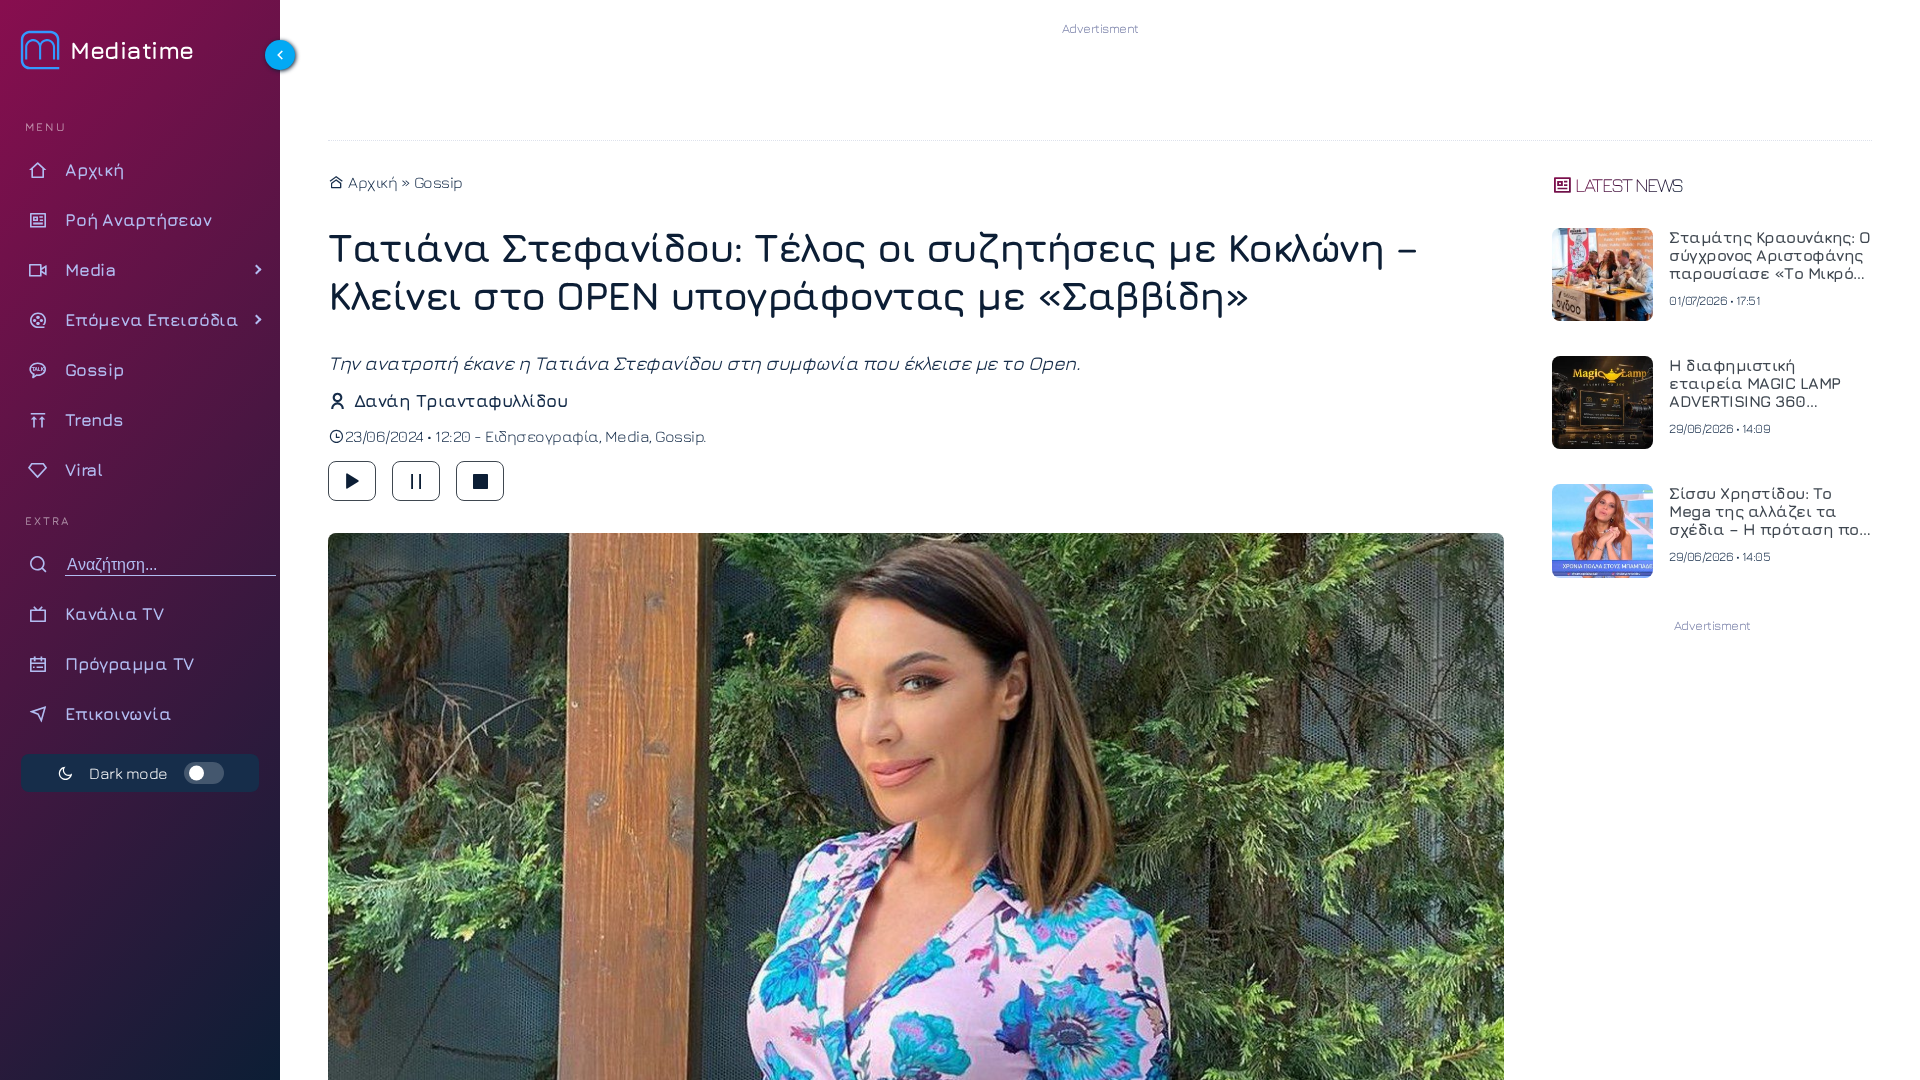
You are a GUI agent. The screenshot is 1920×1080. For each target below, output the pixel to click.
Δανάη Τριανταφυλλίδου (460, 400)
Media (627, 436)
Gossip (438, 182)
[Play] (352, 481)
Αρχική (371, 182)
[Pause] (416, 481)
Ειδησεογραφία (542, 436)
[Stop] (480, 481)
